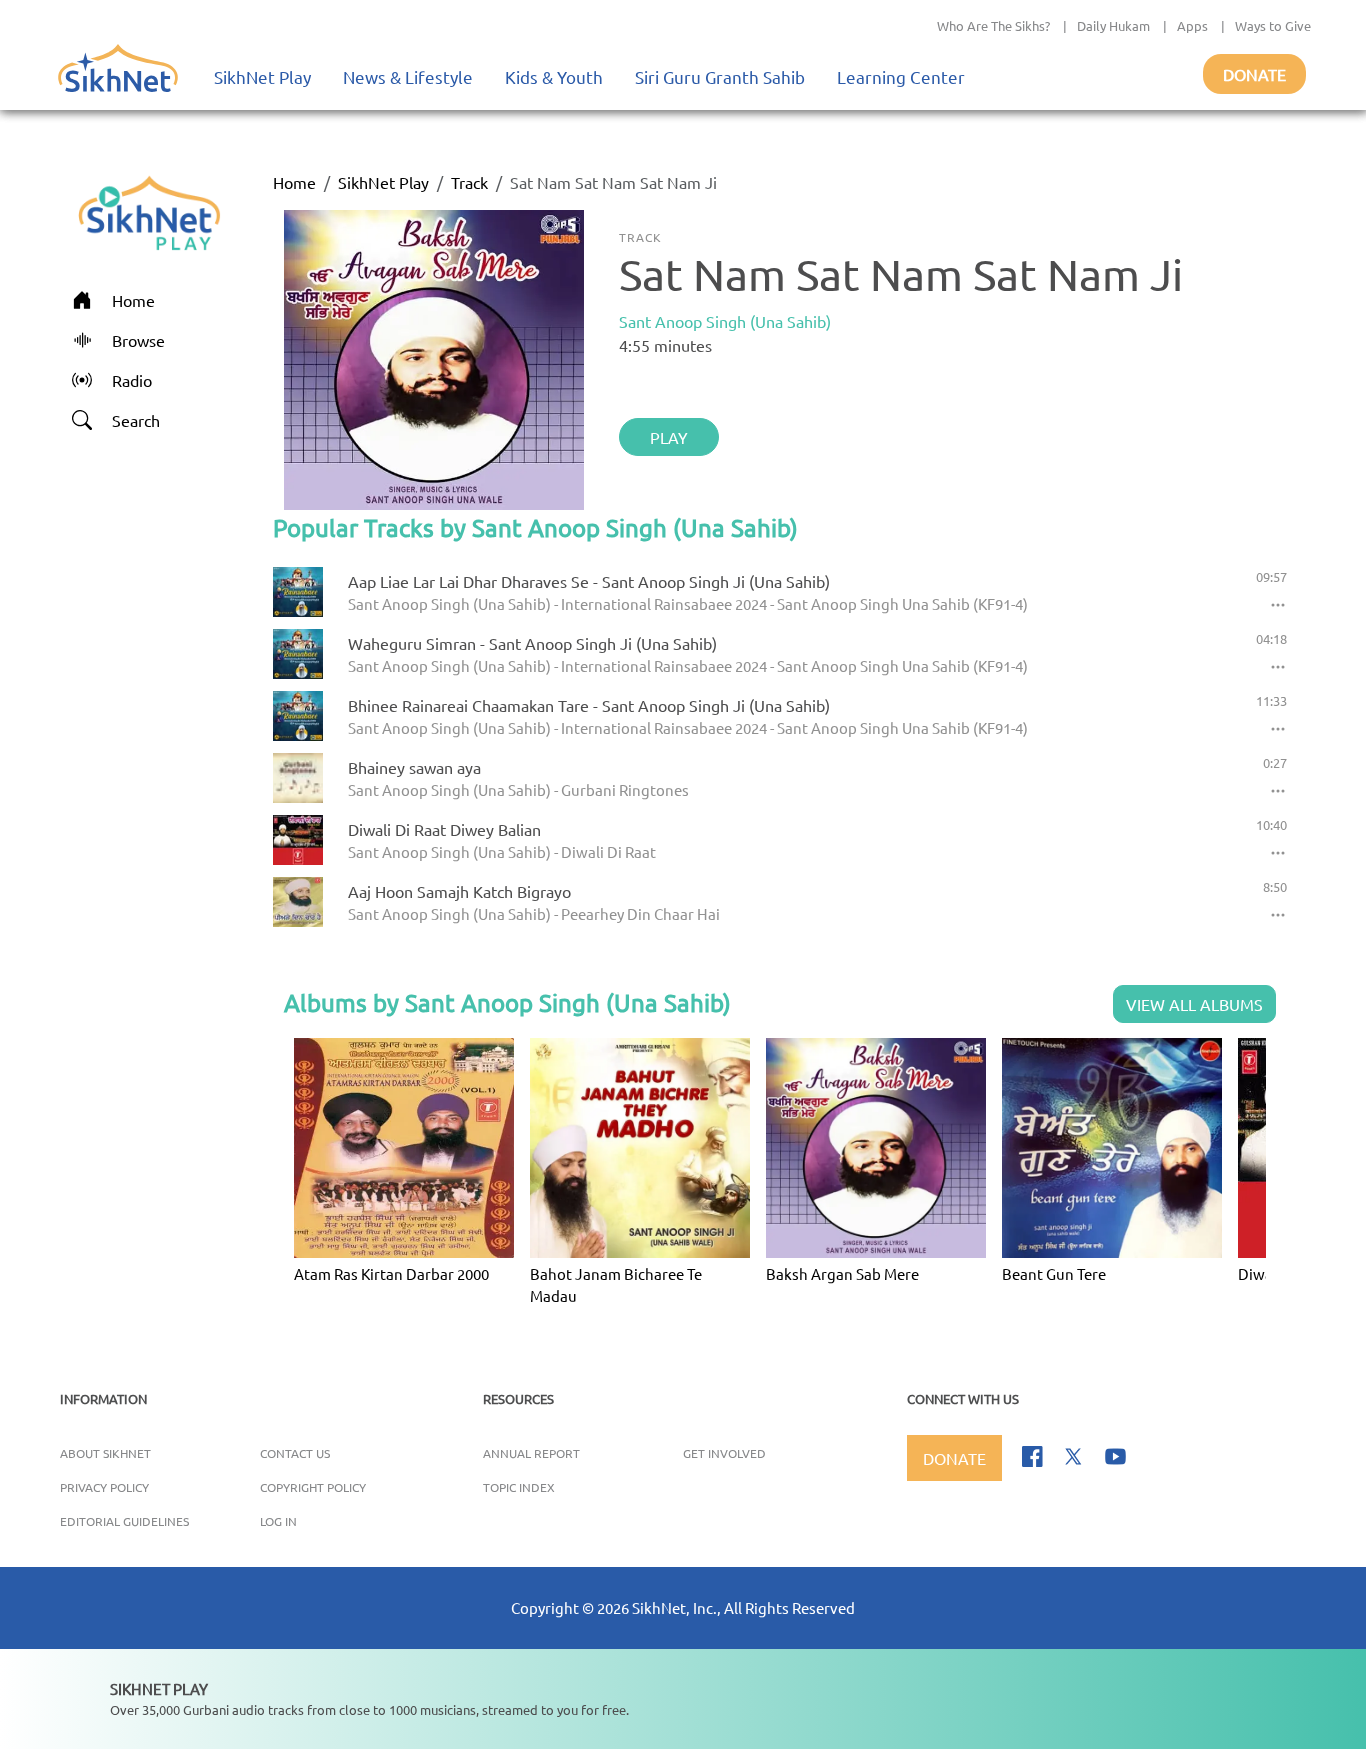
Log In (278, 1521)
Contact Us (295, 1453)
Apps (1192, 25)
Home (294, 182)
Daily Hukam (1113, 25)
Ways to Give (1273, 25)
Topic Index (519, 1487)
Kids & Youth (554, 76)
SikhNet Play (262, 76)
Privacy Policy (104, 1487)
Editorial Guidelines (124, 1521)
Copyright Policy (313, 1487)
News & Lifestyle (408, 76)
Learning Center (901, 76)
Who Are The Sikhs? (993, 25)
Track (469, 182)
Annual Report (531, 1453)
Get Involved (724, 1453)
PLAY (669, 437)
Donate (1254, 74)
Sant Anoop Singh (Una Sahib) (725, 321)
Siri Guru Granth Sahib (720, 76)
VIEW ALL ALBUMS (1194, 1004)
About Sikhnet (105, 1453)
